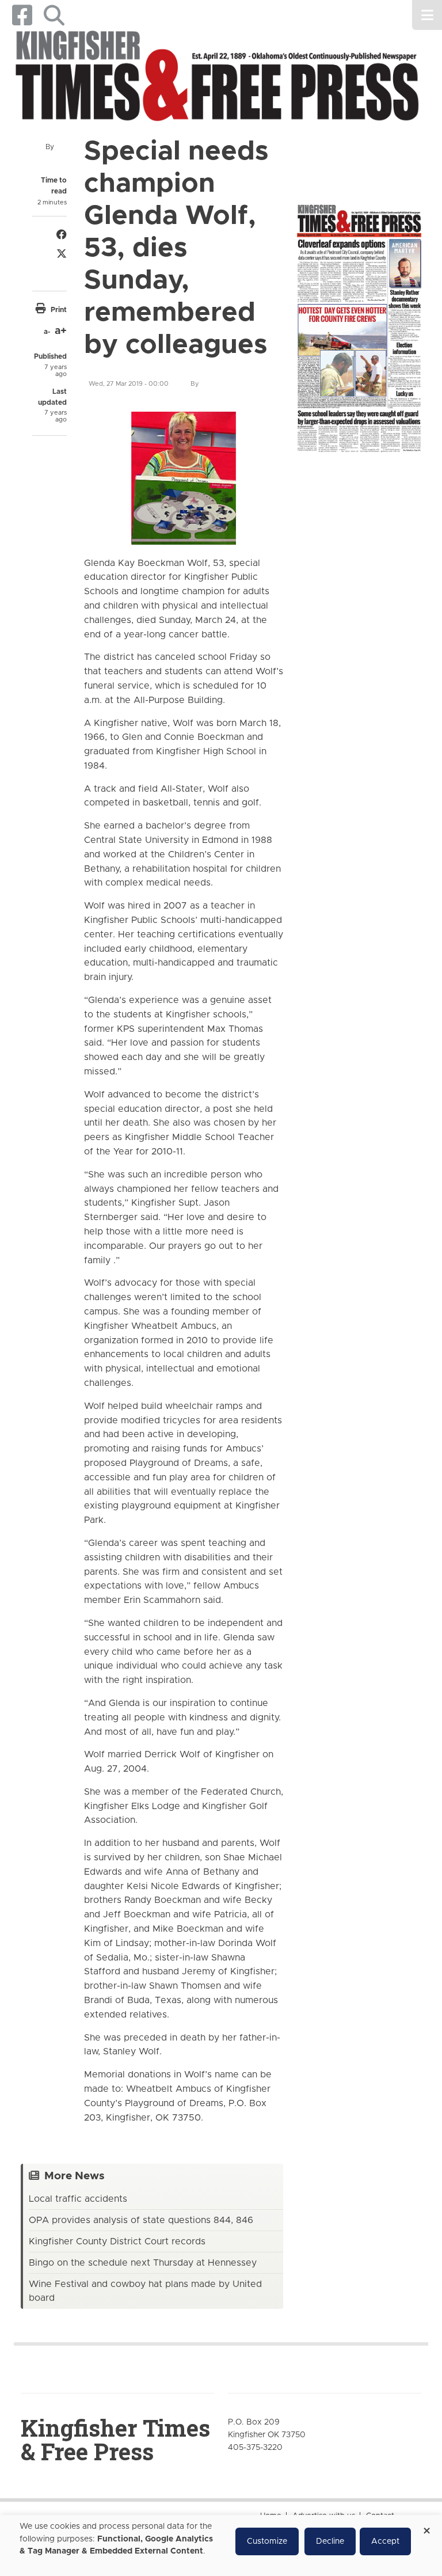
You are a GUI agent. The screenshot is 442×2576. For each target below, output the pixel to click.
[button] (54, 15)
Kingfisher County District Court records (117, 2241)
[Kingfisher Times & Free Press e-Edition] (359, 323)
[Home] (217, 78)
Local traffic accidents (78, 2199)
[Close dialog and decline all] (426, 2527)
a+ (61, 331)
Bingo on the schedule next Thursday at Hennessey (143, 2263)
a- (47, 332)
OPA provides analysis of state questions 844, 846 (141, 2220)
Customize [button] (267, 2541)
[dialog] (221, 2545)
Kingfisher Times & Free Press (115, 2440)
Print (59, 310)
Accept (385, 2541)
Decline (330, 2541)
